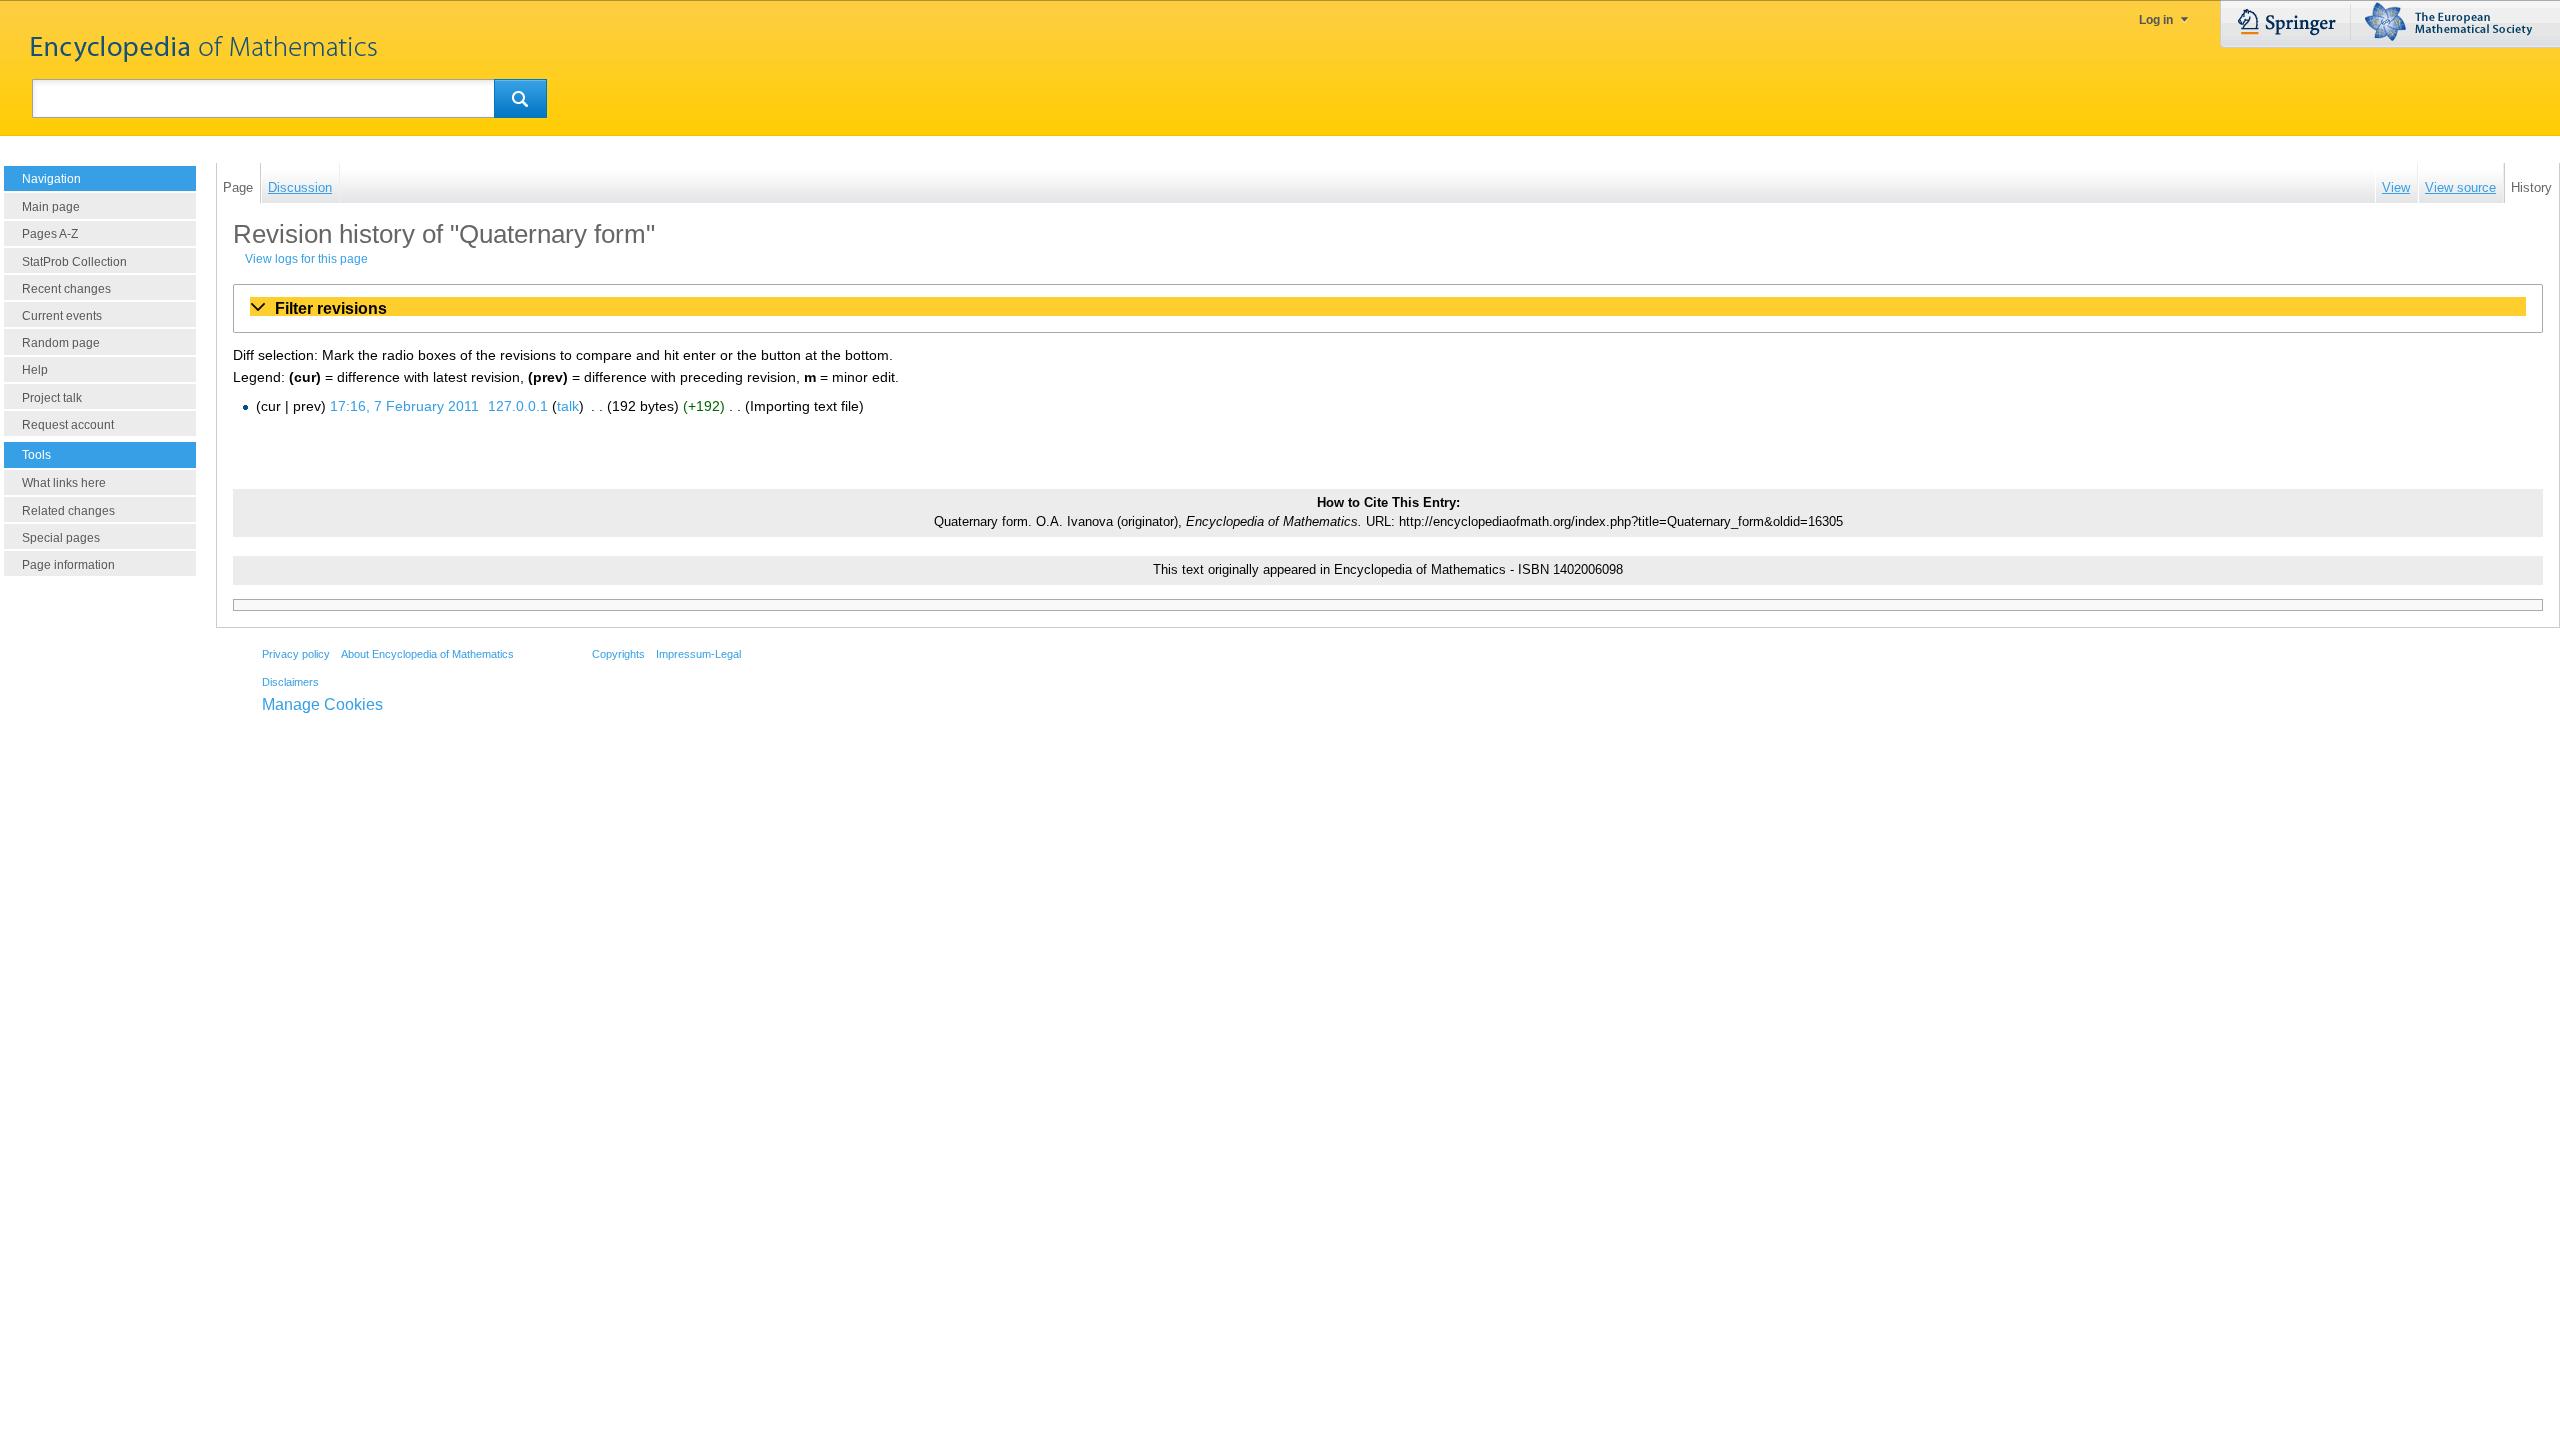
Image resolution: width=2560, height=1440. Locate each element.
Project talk (52, 398)
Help (35, 370)
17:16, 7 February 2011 (404, 406)
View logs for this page (306, 259)
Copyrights (618, 654)
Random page (61, 343)
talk (568, 406)
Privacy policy (296, 654)
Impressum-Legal (698, 654)
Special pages (61, 538)
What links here (64, 483)
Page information (68, 565)
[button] (1388, 308)
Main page (51, 207)
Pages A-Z (50, 234)
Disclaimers (290, 682)
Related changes (68, 511)
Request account (68, 425)
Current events (62, 316)
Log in (2156, 20)
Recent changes (66, 289)
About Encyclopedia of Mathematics (427, 654)
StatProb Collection (74, 262)
